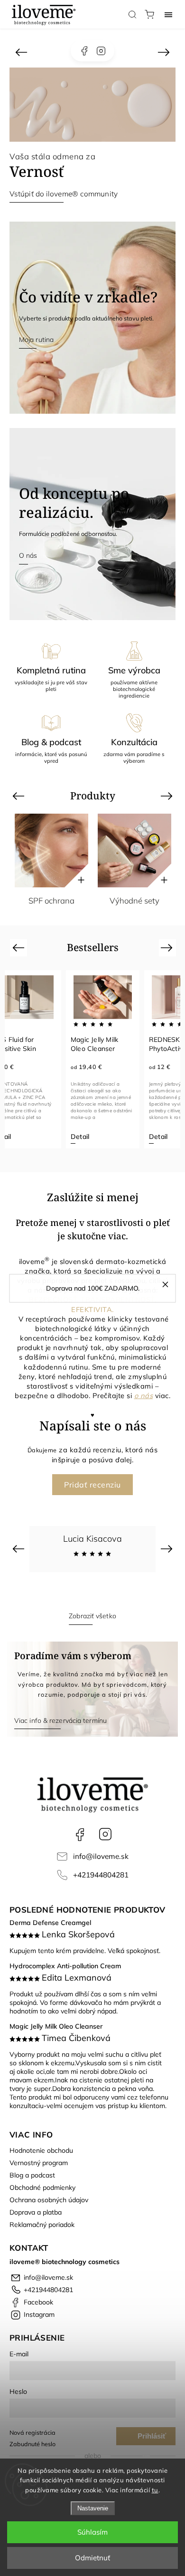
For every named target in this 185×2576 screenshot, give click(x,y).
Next (168, 795)
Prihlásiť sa (152, 2439)
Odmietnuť (92, 2558)
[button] (21, 52)
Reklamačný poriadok (42, 2225)
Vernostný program (39, 2163)
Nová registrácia (32, 2432)
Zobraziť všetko (92, 1616)
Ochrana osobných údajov (49, 2200)
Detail (80, 1137)
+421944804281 (101, 1875)
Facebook (84, 51)
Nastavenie (93, 2508)
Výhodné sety (134, 900)
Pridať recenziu (92, 1485)
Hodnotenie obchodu (41, 2150)
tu (155, 2490)
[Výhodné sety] (134, 851)
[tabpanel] (103, 1059)
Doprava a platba (36, 2212)
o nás (144, 1395)
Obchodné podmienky (42, 2187)
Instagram (101, 51)
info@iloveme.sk (101, 1856)
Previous (20, 795)
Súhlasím (92, 2532)
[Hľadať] (132, 14)
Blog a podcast (32, 2175)
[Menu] (168, 14)
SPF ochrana (51, 900)
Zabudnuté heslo (32, 2444)
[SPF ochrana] (51, 851)
